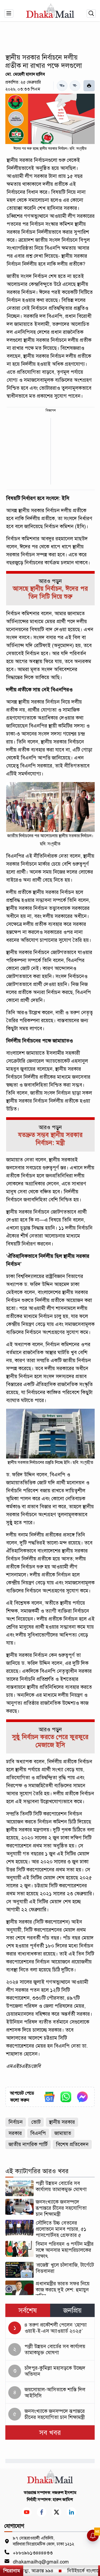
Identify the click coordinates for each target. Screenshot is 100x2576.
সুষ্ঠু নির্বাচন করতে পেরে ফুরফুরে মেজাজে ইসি (50, 1741)
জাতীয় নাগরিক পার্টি (28, 2144)
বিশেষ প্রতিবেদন (72, 2144)
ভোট (36, 2122)
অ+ (62, 86)
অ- (75, 86)
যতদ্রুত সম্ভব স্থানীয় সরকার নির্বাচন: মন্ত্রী (50, 1139)
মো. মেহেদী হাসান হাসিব (25, 74)
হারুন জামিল (63, 2500)
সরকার (15, 2133)
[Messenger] (82, 2097)
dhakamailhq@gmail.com (41, 2562)
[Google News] (49, 2097)
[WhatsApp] (66, 2097)
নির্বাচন (16, 2122)
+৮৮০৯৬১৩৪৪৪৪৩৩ (33, 2553)
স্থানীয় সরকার (62, 2122)
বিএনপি (38, 2133)
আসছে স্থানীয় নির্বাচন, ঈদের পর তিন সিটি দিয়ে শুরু (50, 593)
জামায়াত (63, 2133)
